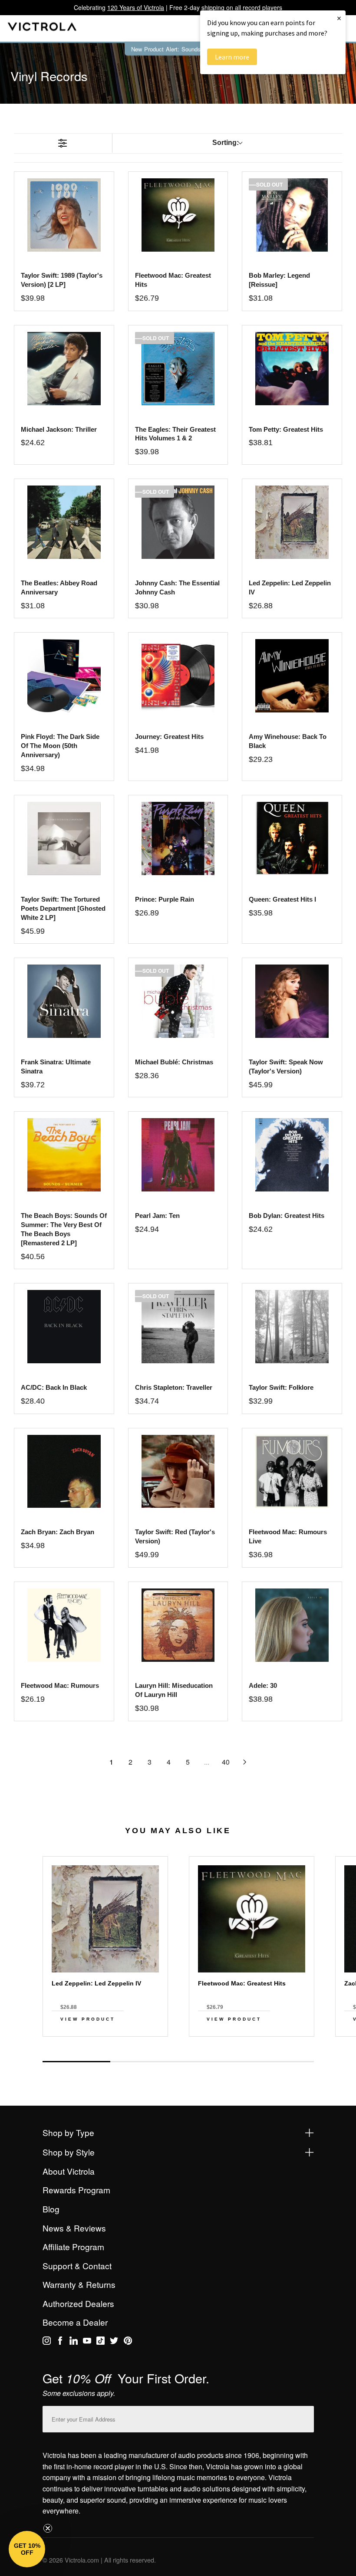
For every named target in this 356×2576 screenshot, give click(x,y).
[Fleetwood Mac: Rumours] (64, 1625)
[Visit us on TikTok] (101, 2342)
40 (226, 1762)
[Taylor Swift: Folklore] (292, 1327)
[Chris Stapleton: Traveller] (178, 1327)
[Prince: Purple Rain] (178, 838)
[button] (27, 2549)
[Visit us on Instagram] (47, 2342)
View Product (88, 2019)
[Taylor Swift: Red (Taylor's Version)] (178, 1472)
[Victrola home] (42, 28)
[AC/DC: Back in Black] (64, 1327)
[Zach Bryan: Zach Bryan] (64, 1472)
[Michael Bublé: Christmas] (178, 1001)
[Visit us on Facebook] (60, 2342)
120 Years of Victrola (136, 7)
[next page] (245, 1762)
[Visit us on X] (114, 2342)
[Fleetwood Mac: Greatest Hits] (178, 215)
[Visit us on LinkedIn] (74, 2342)
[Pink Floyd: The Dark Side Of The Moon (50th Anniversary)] (64, 676)
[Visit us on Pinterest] (128, 2342)
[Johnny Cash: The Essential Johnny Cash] (178, 522)
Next (178, 2052)
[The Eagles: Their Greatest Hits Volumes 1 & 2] (178, 369)
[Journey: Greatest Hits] (178, 676)
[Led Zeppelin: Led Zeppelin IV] (292, 522)
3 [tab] (212, 2061)
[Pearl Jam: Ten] (178, 1155)
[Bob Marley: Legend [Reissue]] (292, 215)
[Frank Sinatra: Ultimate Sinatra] (64, 1001)
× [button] (339, 18)
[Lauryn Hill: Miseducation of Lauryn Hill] (178, 1625)
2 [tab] (144, 2061)
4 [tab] (280, 2061)
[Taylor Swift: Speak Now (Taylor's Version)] (292, 1001)
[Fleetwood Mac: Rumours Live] (292, 1472)
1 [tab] (76, 2062)
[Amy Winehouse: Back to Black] (292, 676)
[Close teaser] (48, 2528)
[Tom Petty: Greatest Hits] (292, 369)
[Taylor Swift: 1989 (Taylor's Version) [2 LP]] (64, 215)
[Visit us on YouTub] (87, 2342)
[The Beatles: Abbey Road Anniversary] (64, 522)
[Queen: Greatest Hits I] (292, 838)
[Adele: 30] (292, 1625)
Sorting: (226, 143)
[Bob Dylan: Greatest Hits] (292, 1155)
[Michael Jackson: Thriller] (64, 369)
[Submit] (305, 2417)
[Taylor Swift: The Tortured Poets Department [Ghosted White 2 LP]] (64, 838)
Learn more (232, 57)
